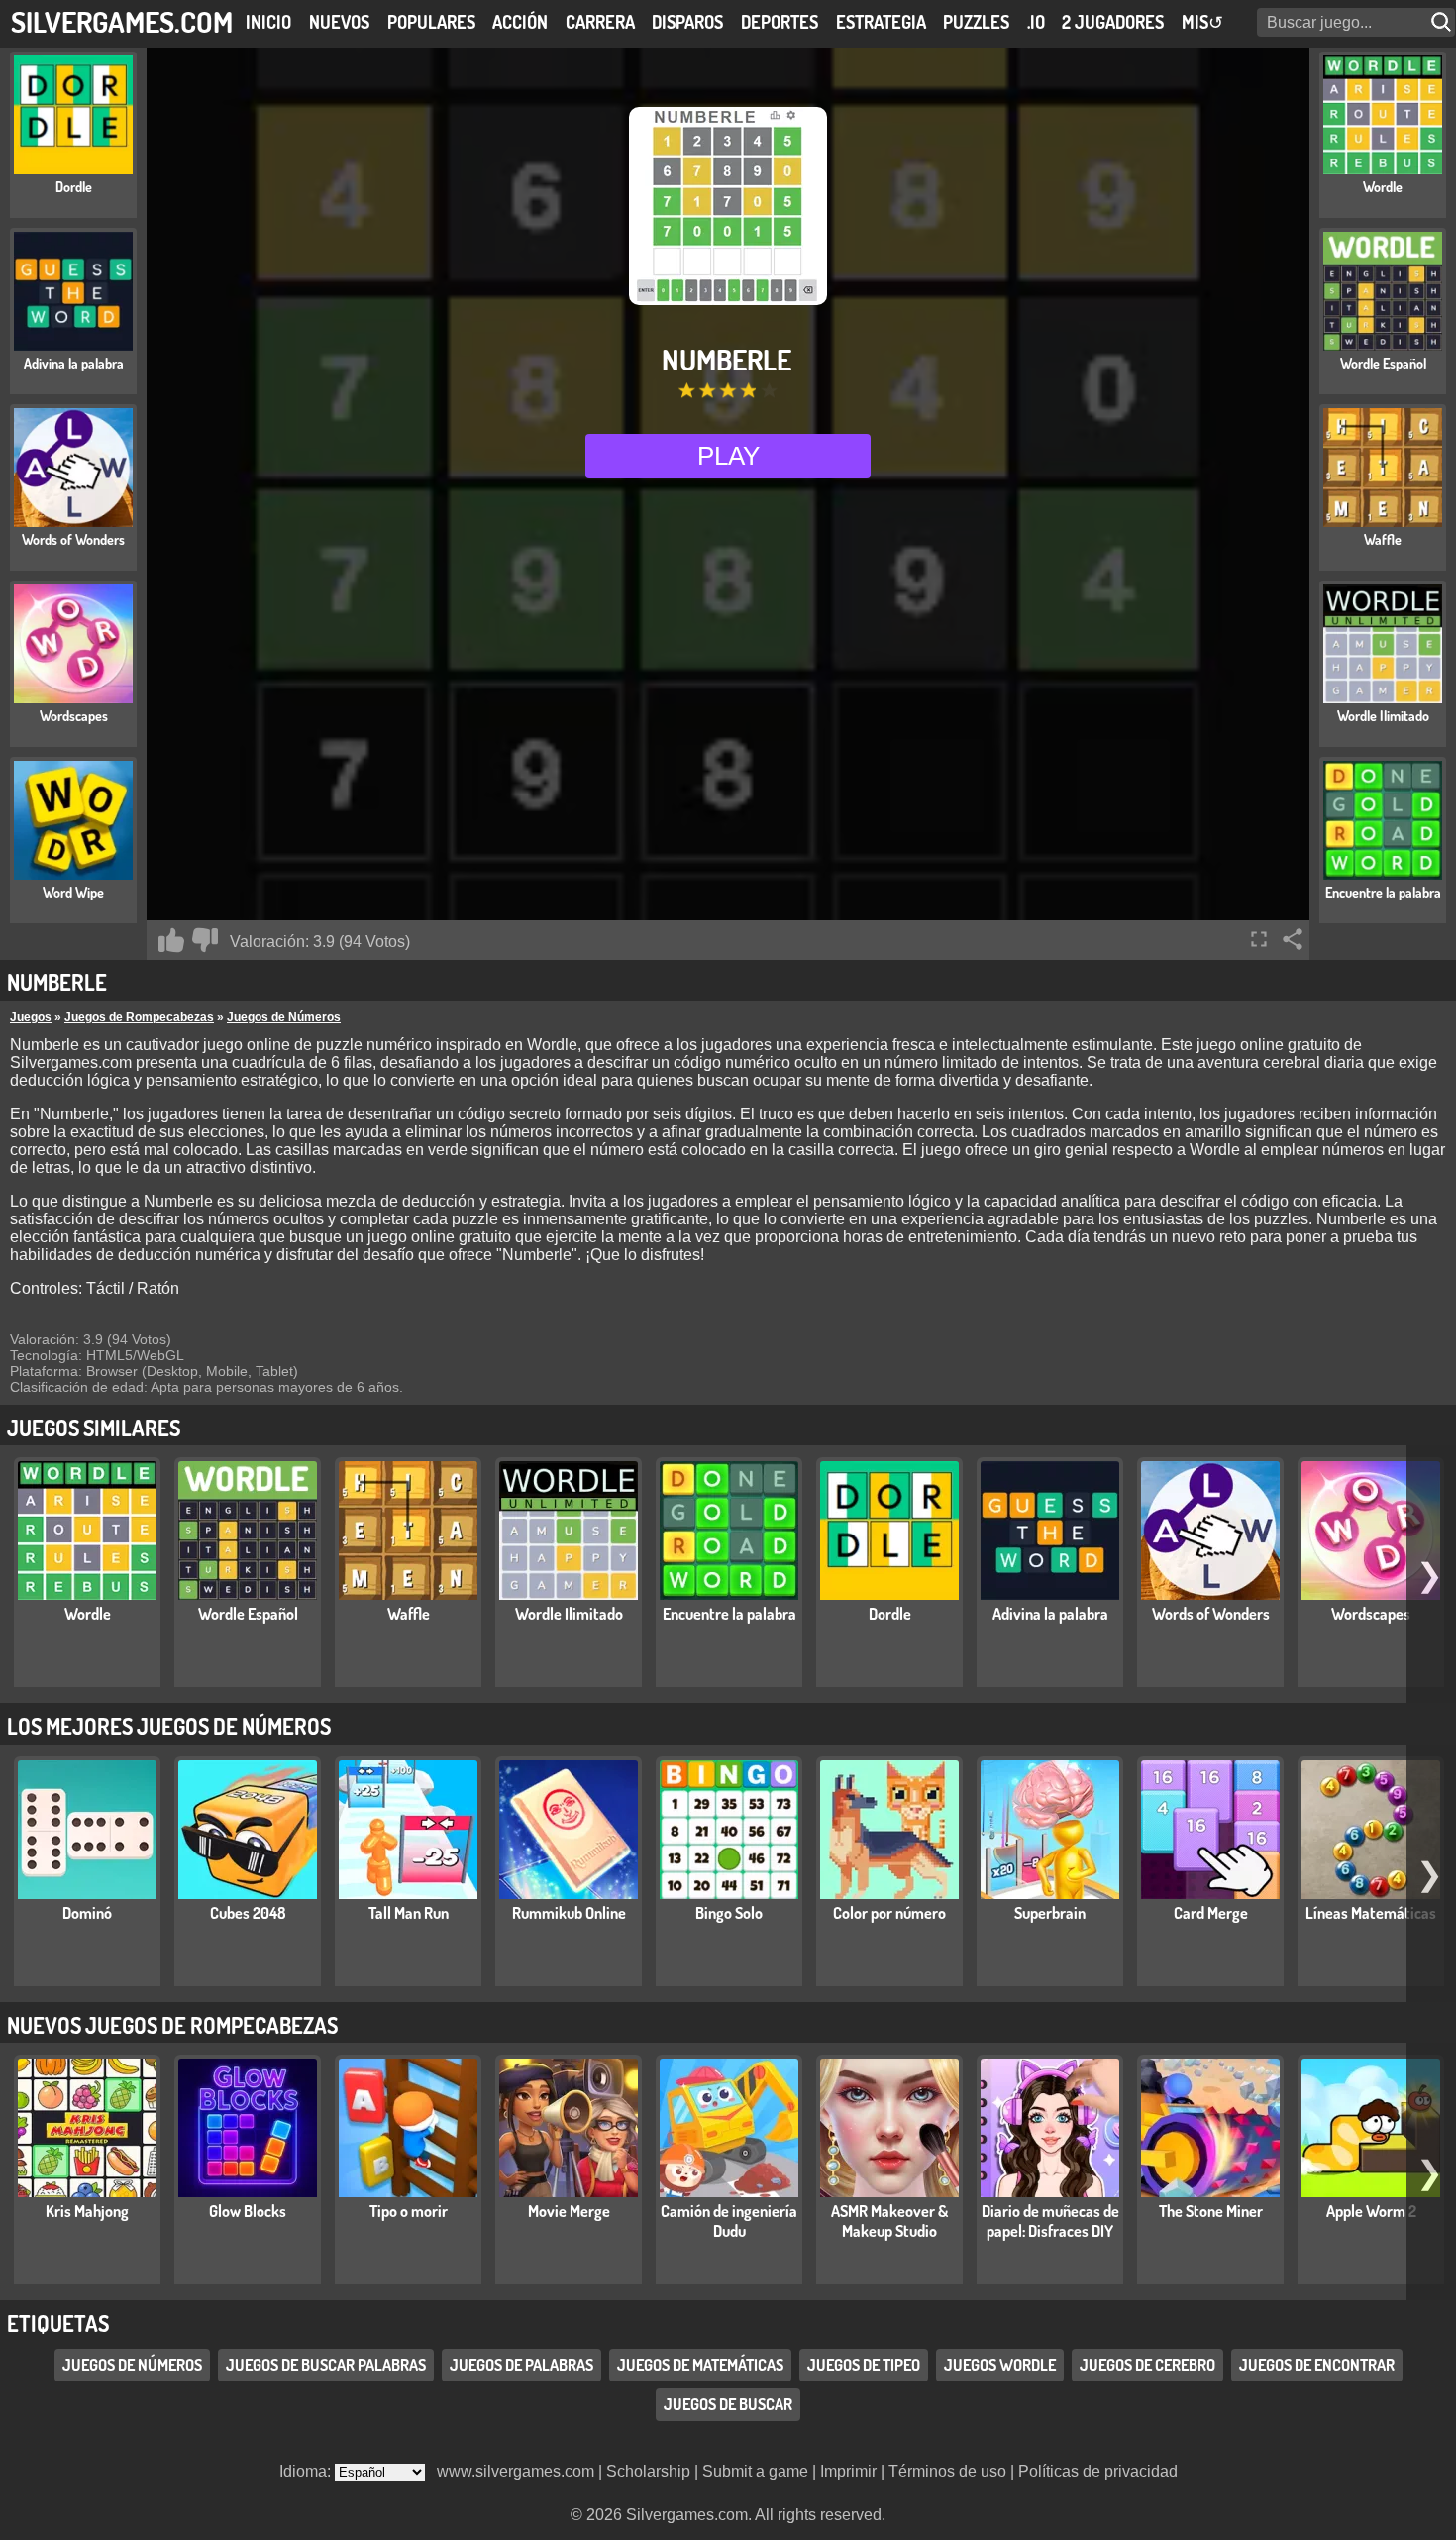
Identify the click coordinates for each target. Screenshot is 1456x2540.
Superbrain (1050, 1913)
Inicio (268, 22)
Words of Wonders (1211, 1614)
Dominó (87, 1913)
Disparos (687, 22)
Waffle (409, 1614)
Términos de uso (947, 2471)
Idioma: (307, 2471)
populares (431, 22)
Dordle (890, 1614)
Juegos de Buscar (728, 2405)
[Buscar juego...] (1443, 22)
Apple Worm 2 (1371, 2211)
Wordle (88, 1614)
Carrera (600, 22)
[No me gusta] (205, 940)
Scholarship (648, 2471)
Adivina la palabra (1050, 1614)
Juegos (31, 1017)
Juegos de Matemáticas (700, 2366)
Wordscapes (1371, 1614)
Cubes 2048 (248, 1913)
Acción (520, 22)
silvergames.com (122, 21)
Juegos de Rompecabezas (139, 1017)
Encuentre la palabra (729, 1614)
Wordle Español (248, 1614)
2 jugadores (1113, 22)
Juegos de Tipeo (864, 2366)
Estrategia (881, 22)
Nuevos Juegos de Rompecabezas (172, 2025)
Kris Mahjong (87, 2211)
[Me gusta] (171, 940)
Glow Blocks (248, 2211)
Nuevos (339, 22)
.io (1036, 22)
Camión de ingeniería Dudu (729, 2221)
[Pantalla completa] (1259, 939)
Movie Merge (569, 2211)
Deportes (780, 22)
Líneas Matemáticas (1371, 1913)
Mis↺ (1202, 22)
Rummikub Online (569, 1913)
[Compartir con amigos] (1293, 939)
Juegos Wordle (1000, 2366)
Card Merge (1211, 1913)
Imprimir (848, 2471)
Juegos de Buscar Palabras (326, 2366)
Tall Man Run (409, 1913)
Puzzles (976, 22)
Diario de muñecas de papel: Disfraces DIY (1050, 2221)
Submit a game (755, 2471)
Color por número (889, 1913)
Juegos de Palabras (521, 2366)
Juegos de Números (284, 1017)
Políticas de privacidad (1098, 2471)
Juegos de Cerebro (1147, 2366)
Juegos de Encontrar (1317, 2366)
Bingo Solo (729, 1913)
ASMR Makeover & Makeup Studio (889, 2221)
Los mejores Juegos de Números (169, 1726)
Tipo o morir (409, 2211)
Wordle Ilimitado (569, 1614)
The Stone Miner (1211, 2211)
